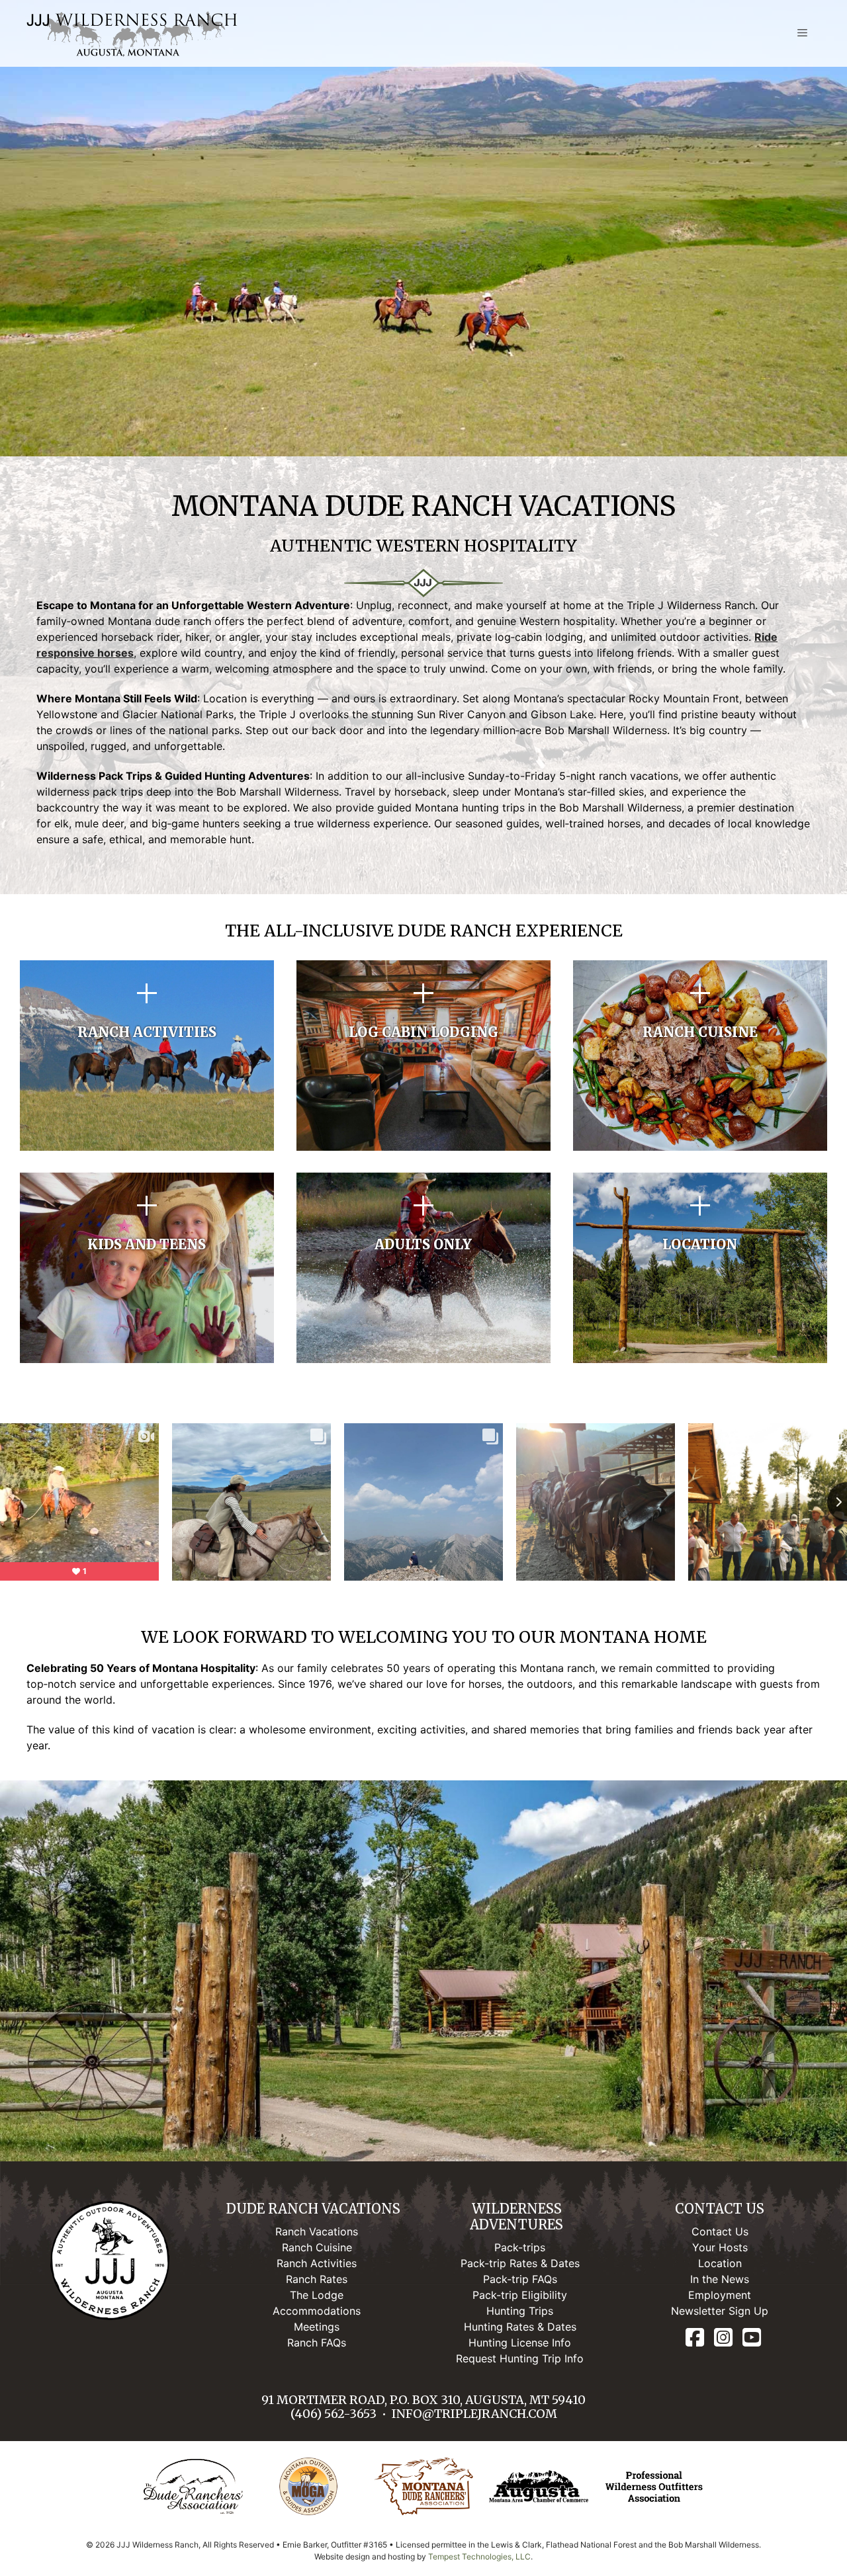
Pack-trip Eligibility (520, 2295)
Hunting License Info (520, 2343)
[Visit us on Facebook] (695, 2338)
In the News (720, 2279)
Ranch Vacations (317, 2231)
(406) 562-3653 (334, 2414)
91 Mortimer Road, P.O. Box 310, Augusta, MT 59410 (423, 2400)
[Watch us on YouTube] (752, 2338)
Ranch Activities (317, 2263)
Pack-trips (520, 2247)
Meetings (317, 2327)
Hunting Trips (520, 2311)
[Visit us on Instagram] (723, 2338)
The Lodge (317, 2295)
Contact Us (720, 2231)
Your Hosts (720, 2247)
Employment (720, 2295)
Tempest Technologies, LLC (479, 2556)
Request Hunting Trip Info (520, 2358)
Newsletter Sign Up (720, 2311)
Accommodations (317, 2311)
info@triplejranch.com (474, 2414)
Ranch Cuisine (317, 2247)
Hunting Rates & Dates (520, 2327)
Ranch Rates (317, 2279)
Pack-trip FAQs (520, 2279)
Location (720, 2263)
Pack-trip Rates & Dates (520, 2263)
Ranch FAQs (317, 2343)
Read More (147, 1099)
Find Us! (700, 1311)
